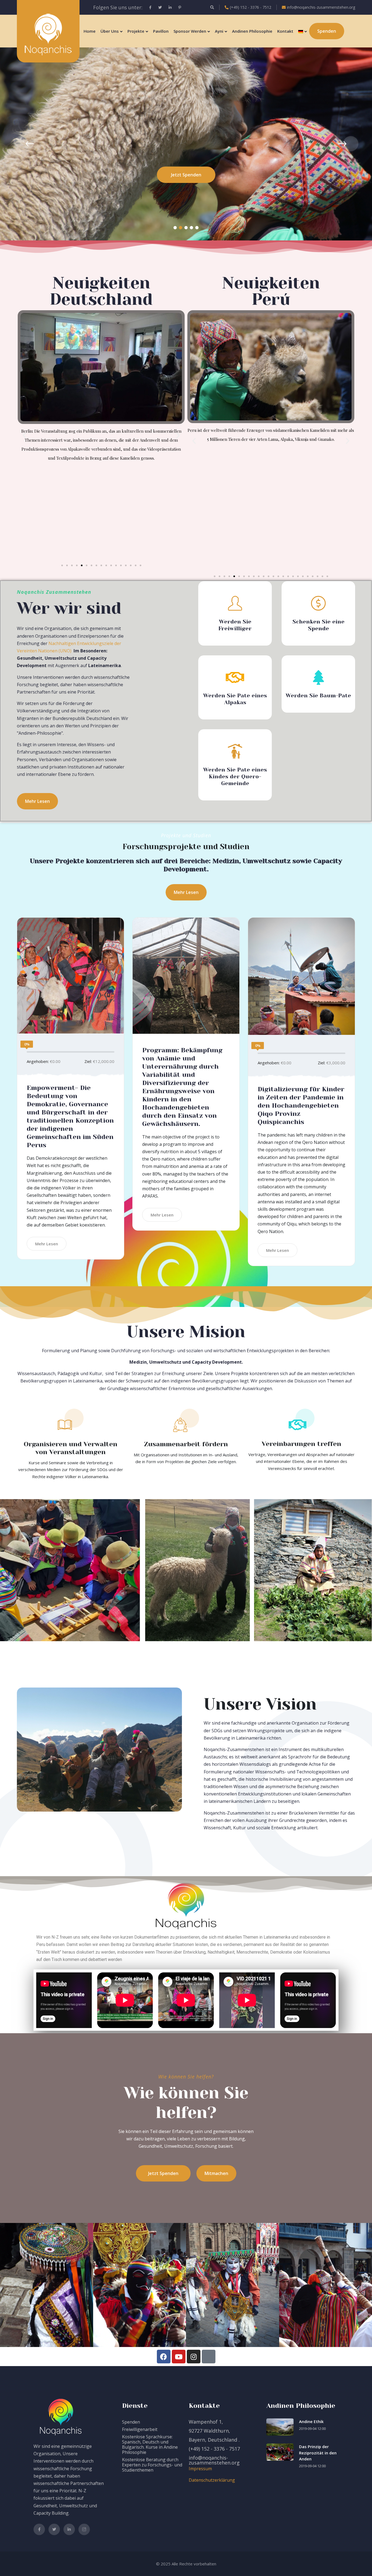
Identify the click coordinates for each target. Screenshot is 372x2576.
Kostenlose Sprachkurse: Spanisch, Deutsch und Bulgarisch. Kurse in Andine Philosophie (150, 2444)
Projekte (136, 31)
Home (90, 31)
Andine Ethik (311, 2421)
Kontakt (285, 31)
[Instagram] (194, 2357)
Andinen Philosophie (252, 31)
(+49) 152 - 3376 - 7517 (214, 2449)
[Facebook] (164, 2357)
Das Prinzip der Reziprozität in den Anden (318, 2453)
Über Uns (110, 31)
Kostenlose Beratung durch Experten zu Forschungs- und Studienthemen (152, 2465)
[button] (175, 228)
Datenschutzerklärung (212, 2480)
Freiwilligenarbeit (140, 2429)
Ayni (219, 31)
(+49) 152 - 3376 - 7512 (251, 7)
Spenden (131, 2422)
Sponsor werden (190, 31)
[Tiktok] (209, 2357)
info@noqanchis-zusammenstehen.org (321, 7)
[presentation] (21, 144)
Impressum (200, 2469)
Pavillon (161, 31)
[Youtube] (179, 2357)
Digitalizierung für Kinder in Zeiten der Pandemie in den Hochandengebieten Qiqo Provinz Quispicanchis (301, 1105)
